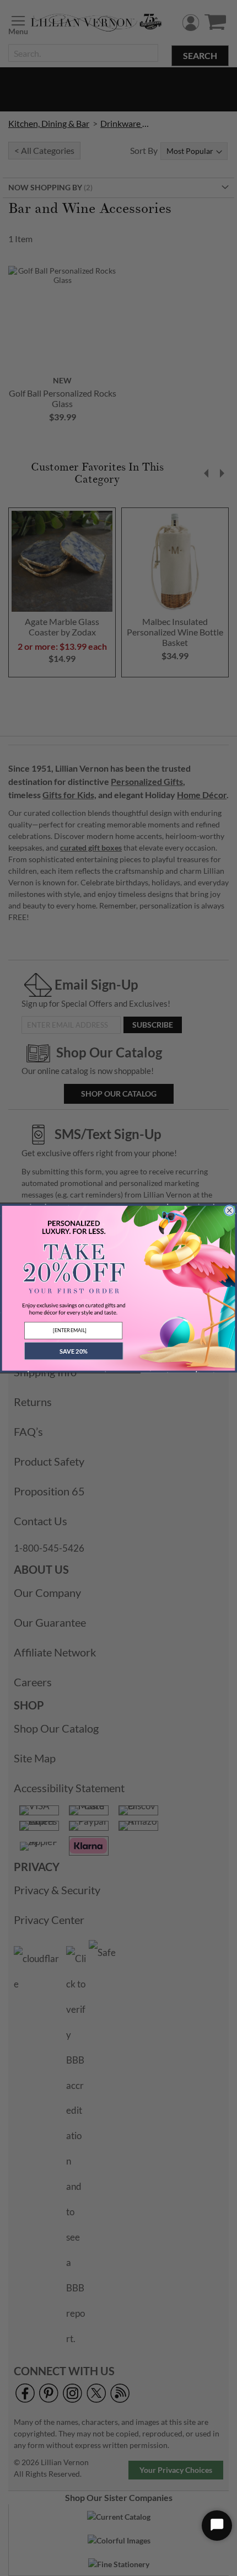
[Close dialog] (230, 1210)
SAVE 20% (74, 1351)
